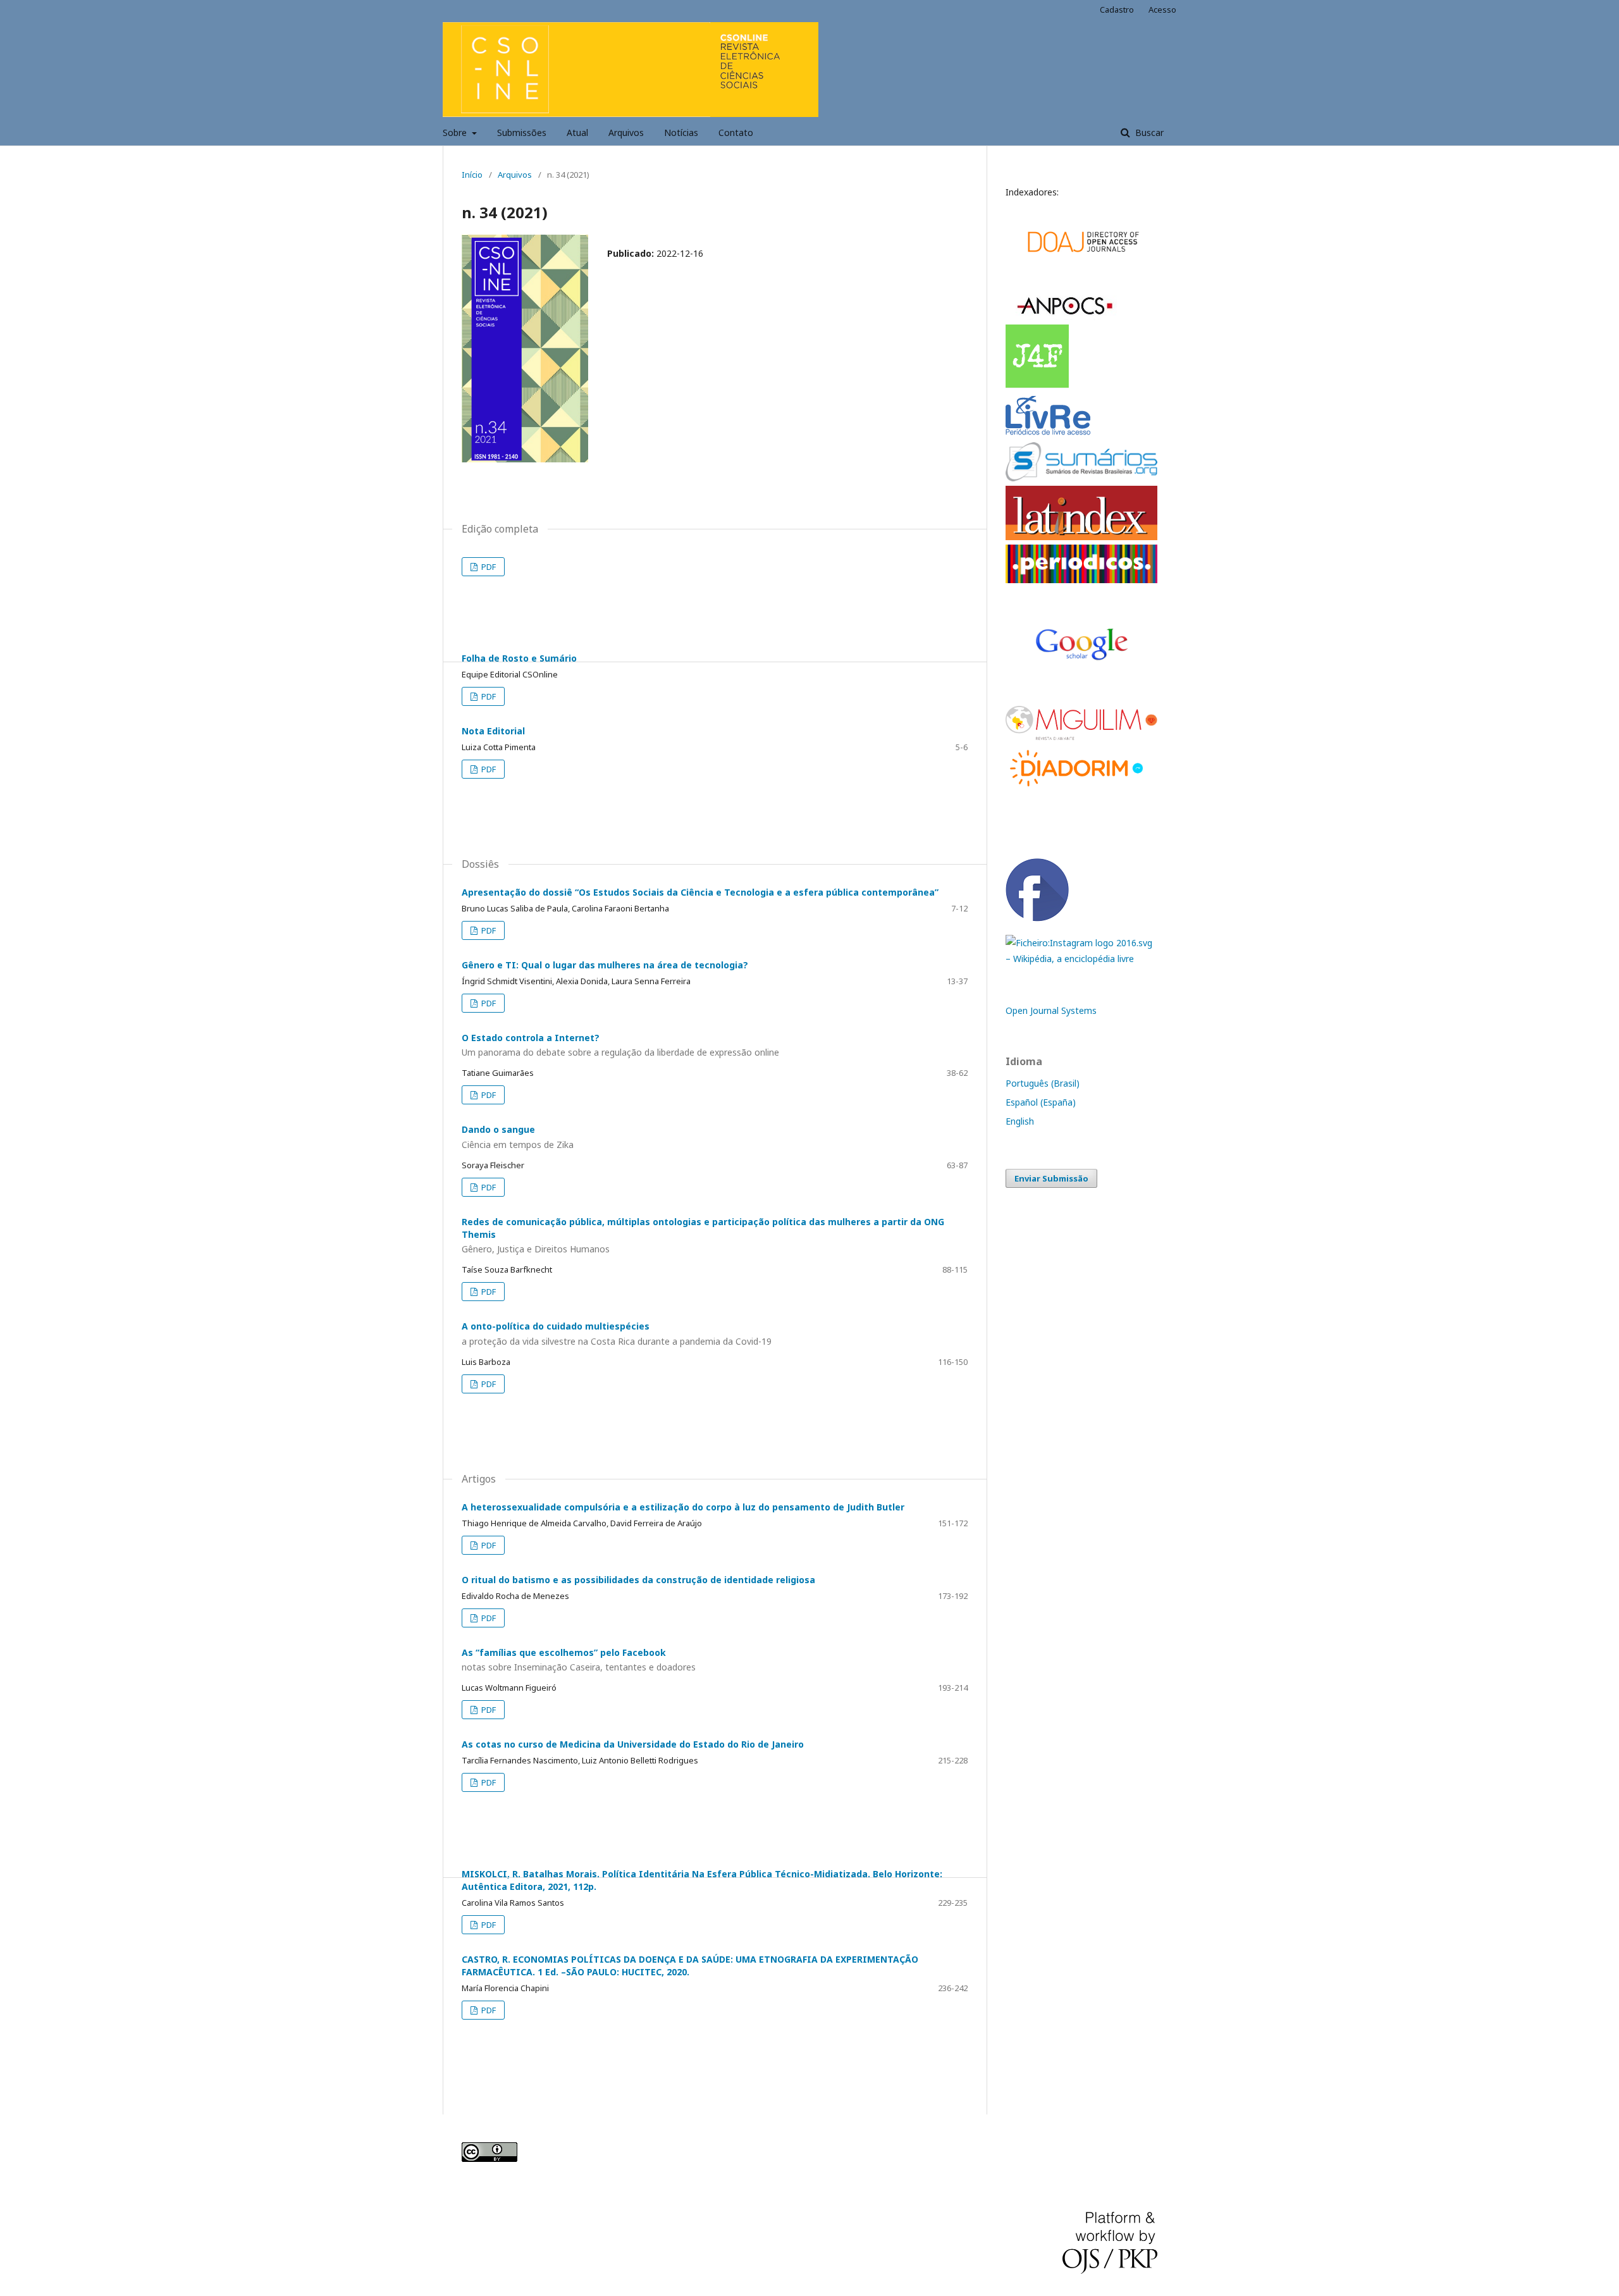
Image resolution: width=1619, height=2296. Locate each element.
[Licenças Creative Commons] (489, 2158)
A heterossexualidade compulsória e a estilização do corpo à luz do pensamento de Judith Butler (683, 1507)
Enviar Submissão (1051, 1178)
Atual (577, 133)
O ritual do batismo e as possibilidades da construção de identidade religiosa (638, 1580)
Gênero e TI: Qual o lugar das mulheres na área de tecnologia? (605, 965)
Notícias (681, 133)
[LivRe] (1050, 434)
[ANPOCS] (1065, 317)
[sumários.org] (1081, 478)
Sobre (456, 133)
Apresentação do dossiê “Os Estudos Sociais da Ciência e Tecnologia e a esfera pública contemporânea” (700, 892)
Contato (736, 133)
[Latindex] (1081, 537)
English (1020, 1121)
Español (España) (1041, 1102)
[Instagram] (1081, 959)
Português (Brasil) (1043, 1083)
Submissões (522, 133)
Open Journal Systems (1051, 1010)
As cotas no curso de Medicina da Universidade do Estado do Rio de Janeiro (633, 1744)
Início (472, 175)
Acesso (1162, 9)
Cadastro (1117, 9)
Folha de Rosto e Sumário (519, 658)
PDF (488, 567)
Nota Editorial (493, 731)
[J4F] (1038, 385)
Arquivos (626, 133)
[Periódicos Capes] (1081, 580)
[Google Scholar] (1081, 277)
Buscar (1148, 133)
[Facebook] (1037, 918)
